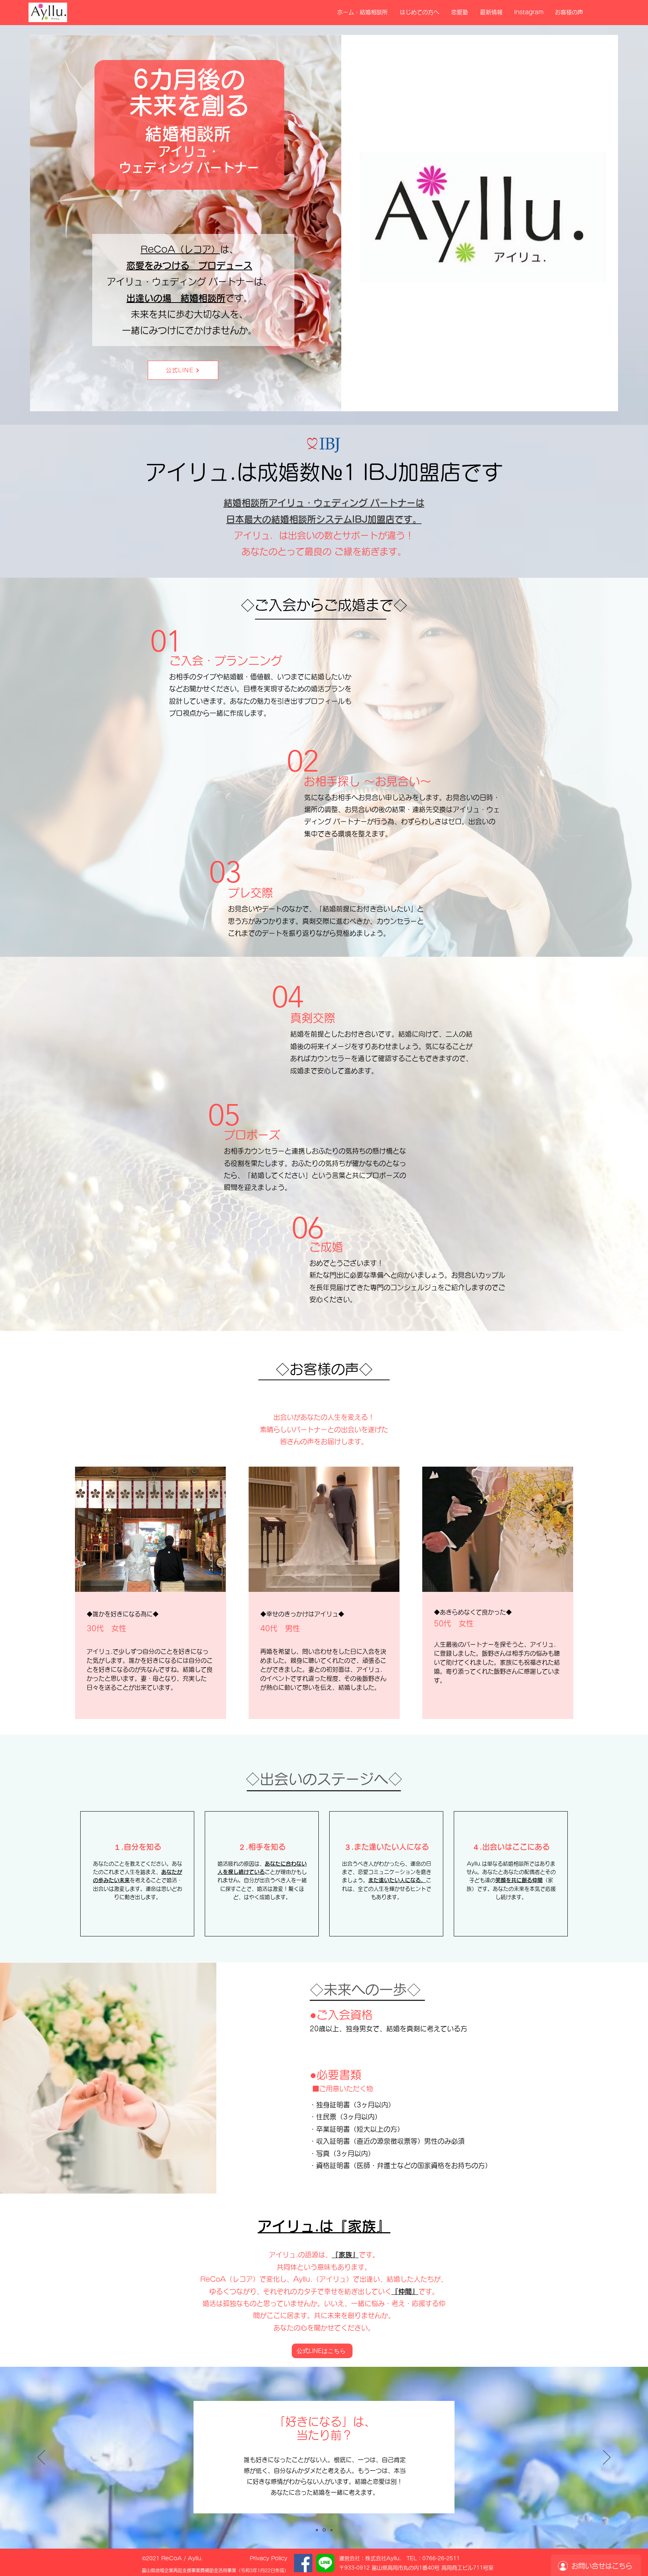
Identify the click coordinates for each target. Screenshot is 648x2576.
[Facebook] (303, 2563)
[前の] (41, 2458)
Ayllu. (195, 2558)
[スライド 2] (324, 2530)
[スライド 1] (317, 2530)
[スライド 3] (331, 2530)
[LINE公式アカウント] (325, 2563)
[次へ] (607, 2458)
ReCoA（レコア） (180, 249)
